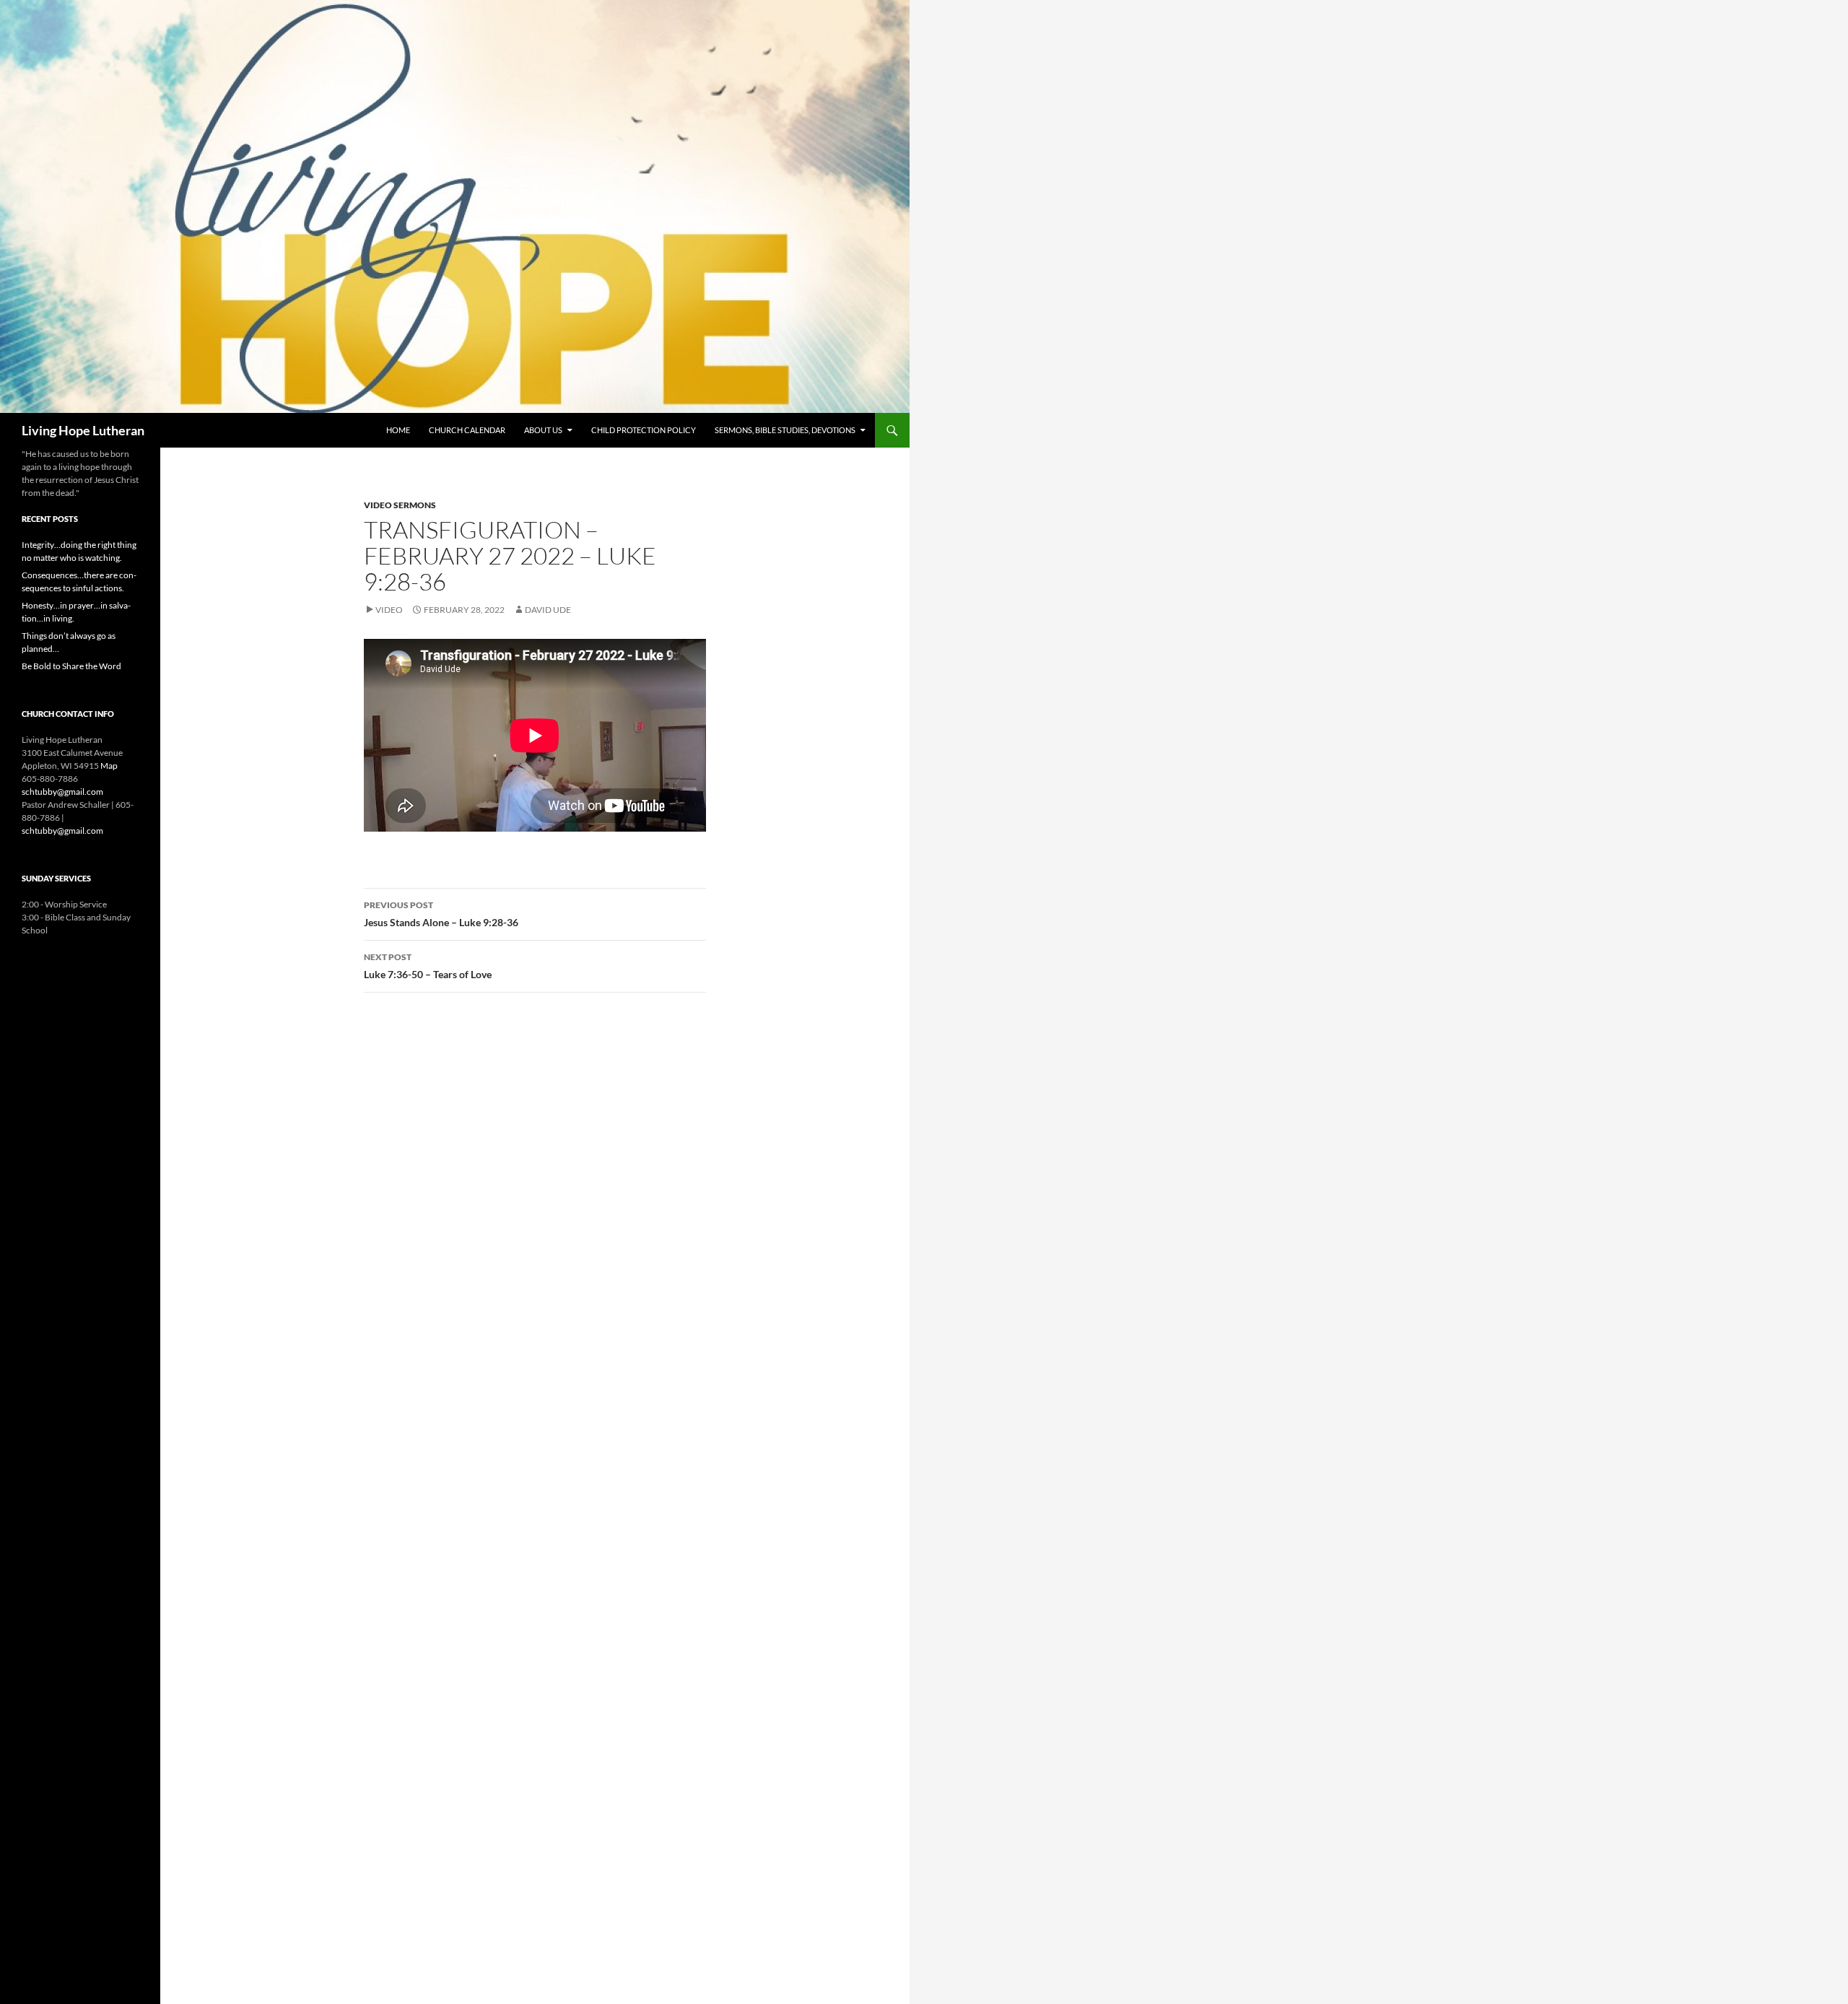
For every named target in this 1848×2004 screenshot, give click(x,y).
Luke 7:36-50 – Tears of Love (428, 966)
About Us (543, 430)
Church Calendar (467, 430)
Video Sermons (400, 505)
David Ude (548, 610)
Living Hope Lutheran (83, 430)
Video (389, 610)
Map (109, 766)
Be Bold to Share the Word (71, 666)
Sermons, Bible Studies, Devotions (785, 430)
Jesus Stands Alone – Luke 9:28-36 (441, 914)
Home (398, 430)
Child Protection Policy (644, 430)
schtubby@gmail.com (62, 792)
